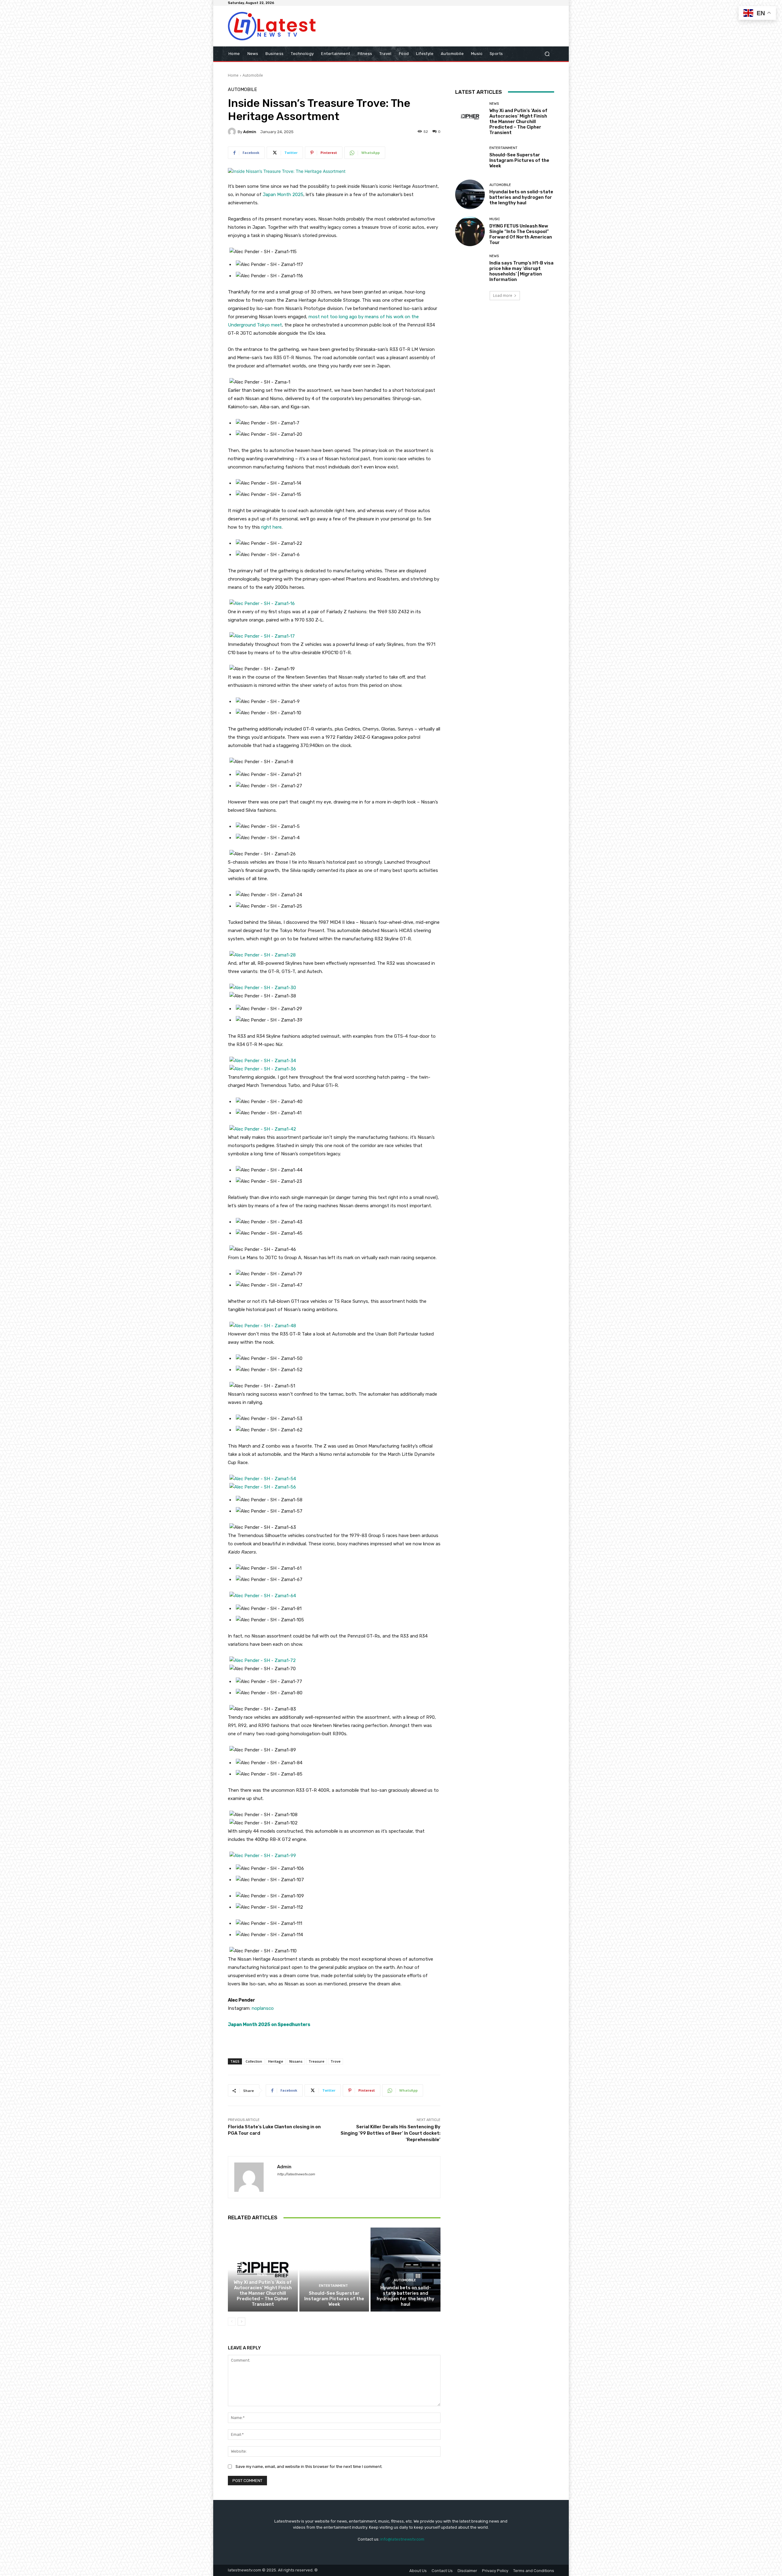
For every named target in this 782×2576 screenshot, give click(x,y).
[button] (547, 54)
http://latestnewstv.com (296, 2174)
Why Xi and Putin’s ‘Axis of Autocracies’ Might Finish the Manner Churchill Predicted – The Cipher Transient (263, 2293)
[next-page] (241, 2322)
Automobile (253, 75)
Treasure (316, 2061)
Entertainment (333, 2286)
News (262, 2275)
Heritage (276, 2061)
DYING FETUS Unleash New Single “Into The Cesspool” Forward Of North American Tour (521, 234)
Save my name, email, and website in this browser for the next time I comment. (309, 2467)
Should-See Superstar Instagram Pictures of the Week (334, 2299)
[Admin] (233, 132)
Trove (336, 2061)
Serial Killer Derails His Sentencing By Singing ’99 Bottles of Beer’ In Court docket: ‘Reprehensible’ (391, 2133)
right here (271, 527)
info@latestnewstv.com (402, 2539)
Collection (254, 2061)
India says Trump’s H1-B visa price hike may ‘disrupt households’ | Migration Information (521, 271)
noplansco (263, 2008)
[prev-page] (232, 2322)
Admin (250, 132)
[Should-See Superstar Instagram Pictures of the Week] (334, 2269)
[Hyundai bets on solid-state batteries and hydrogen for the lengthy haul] (406, 2269)
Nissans (296, 2061)
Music (495, 219)
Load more (503, 295)
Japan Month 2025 (283, 195)
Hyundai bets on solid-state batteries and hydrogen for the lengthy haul (406, 2296)
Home (233, 75)
